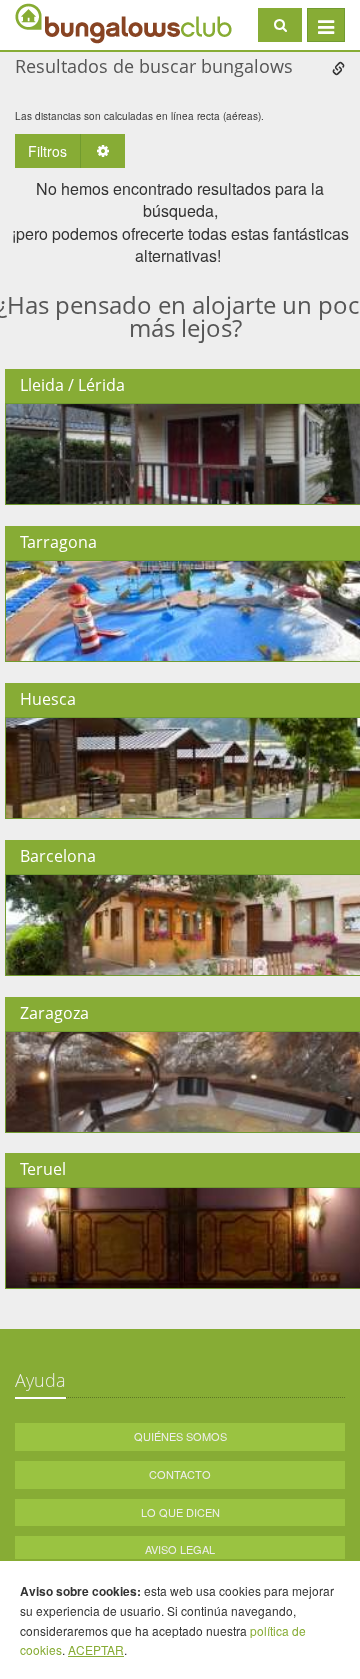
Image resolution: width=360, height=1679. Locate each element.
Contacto (180, 1474)
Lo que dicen (180, 1512)
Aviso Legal (180, 1549)
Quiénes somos (180, 1436)
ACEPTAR (96, 1649)
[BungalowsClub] (65, 22)
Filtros (47, 151)
